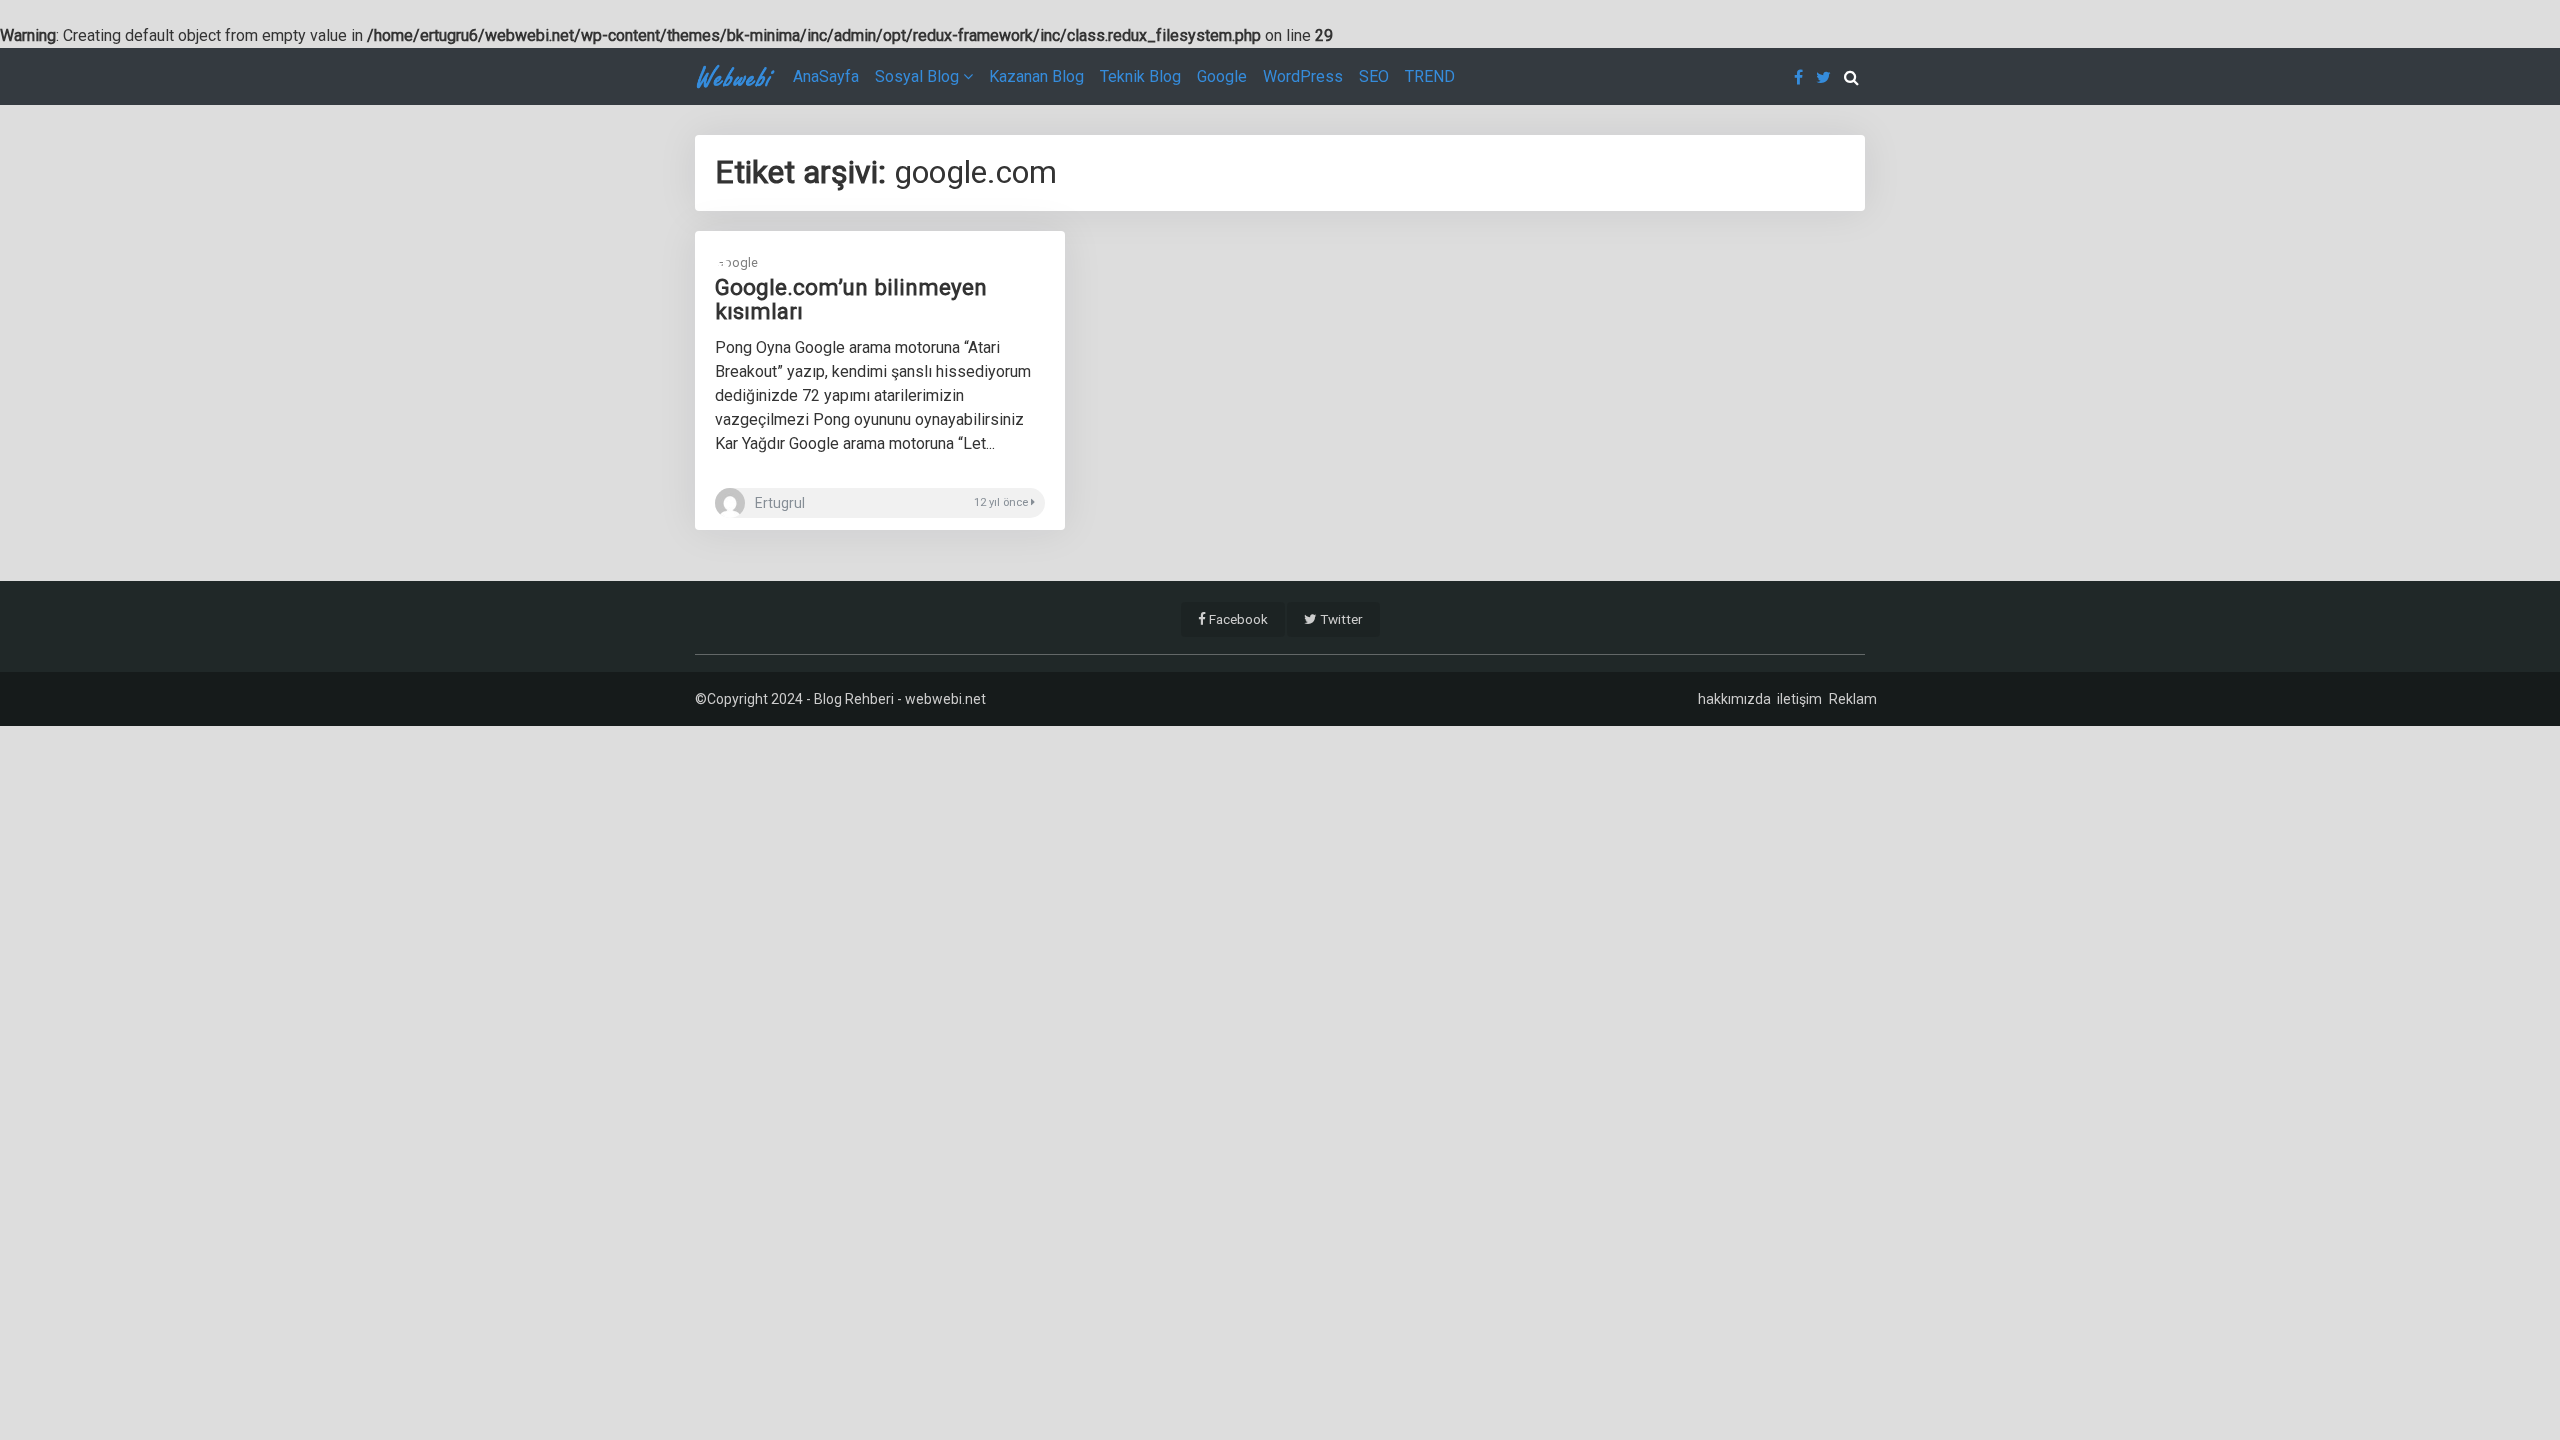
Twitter (1340, 619)
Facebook (1237, 619)
